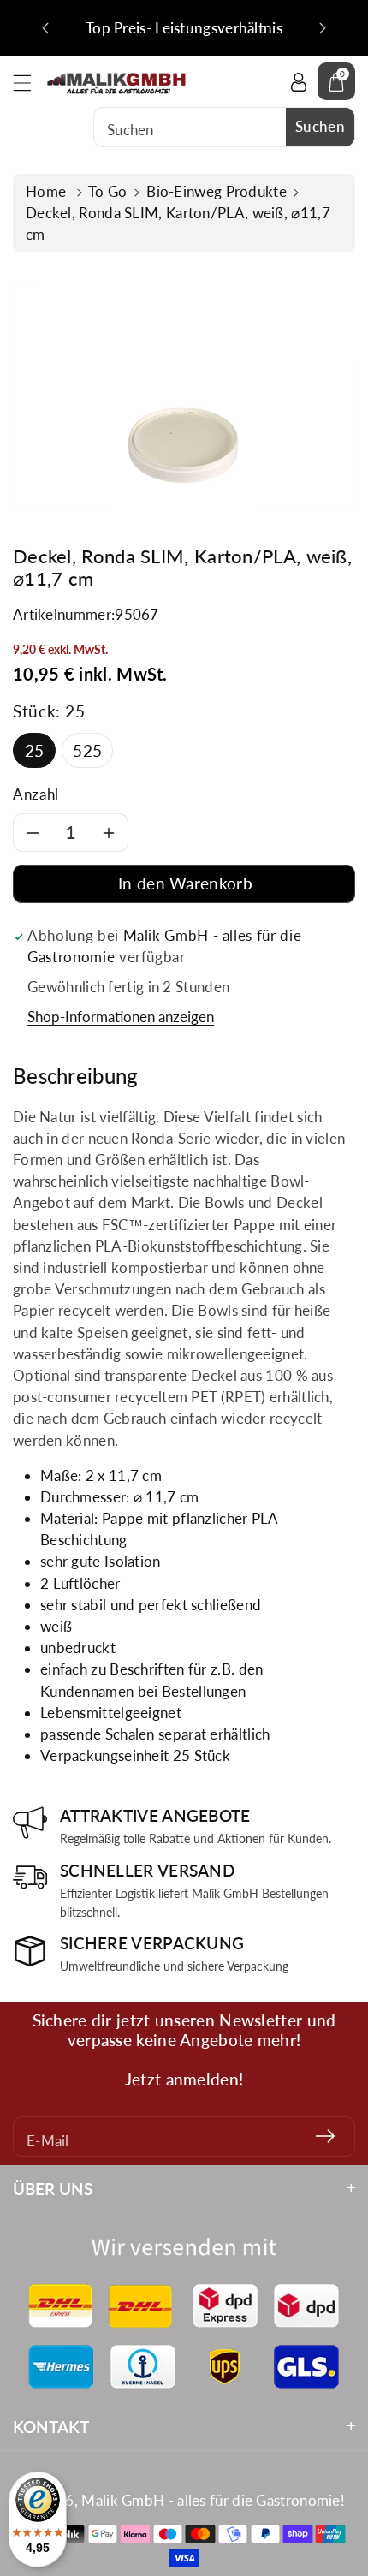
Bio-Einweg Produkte (217, 191)
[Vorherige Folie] (45, 28)
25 (35, 750)
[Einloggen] (299, 81)
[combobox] (224, 127)
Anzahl (36, 794)
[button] (30, 83)
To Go (108, 191)
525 (87, 750)
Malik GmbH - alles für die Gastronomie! (213, 2500)
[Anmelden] (325, 2136)
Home (48, 191)
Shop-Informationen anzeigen (121, 1017)
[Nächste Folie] (323, 28)
